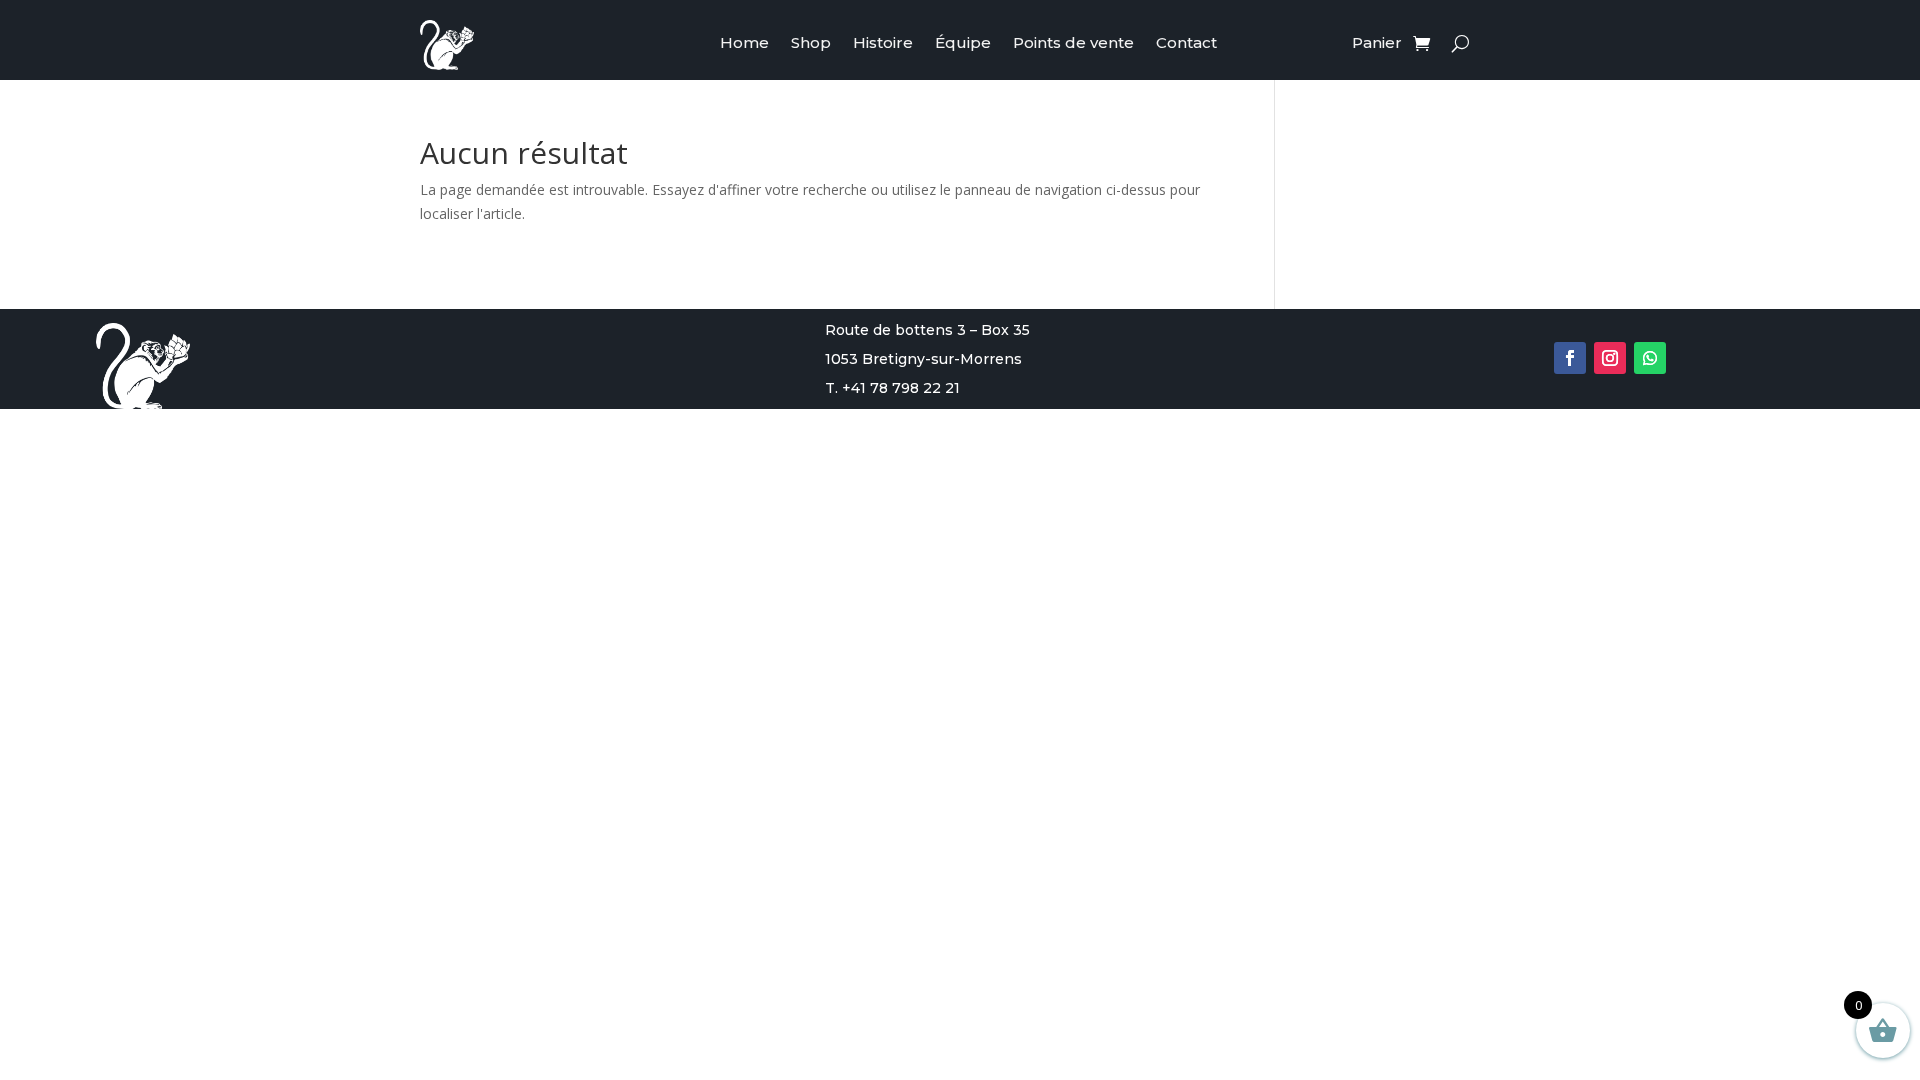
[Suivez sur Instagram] (1610, 358)
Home (744, 44)
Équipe (963, 44)
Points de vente (1073, 44)
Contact (1186, 44)
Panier (1377, 44)
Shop (811, 44)
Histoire (883, 44)
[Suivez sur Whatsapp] (1650, 358)
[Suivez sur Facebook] (1570, 358)
